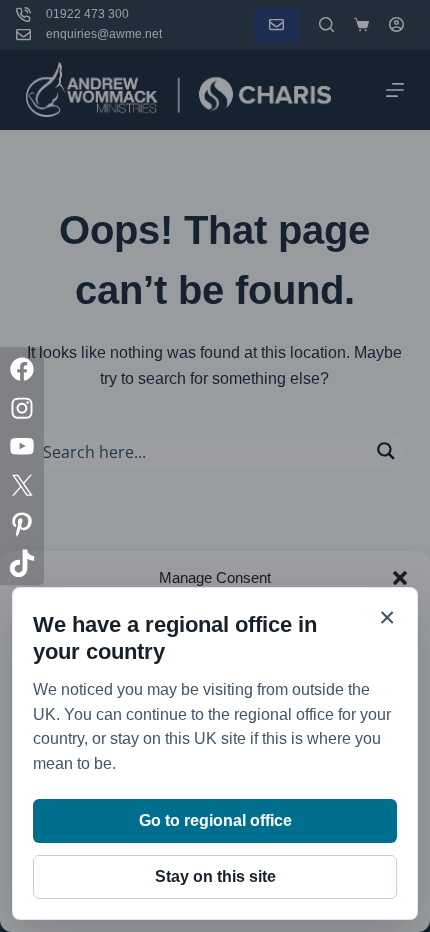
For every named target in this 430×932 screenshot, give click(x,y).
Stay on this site (215, 876)
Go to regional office (215, 820)
